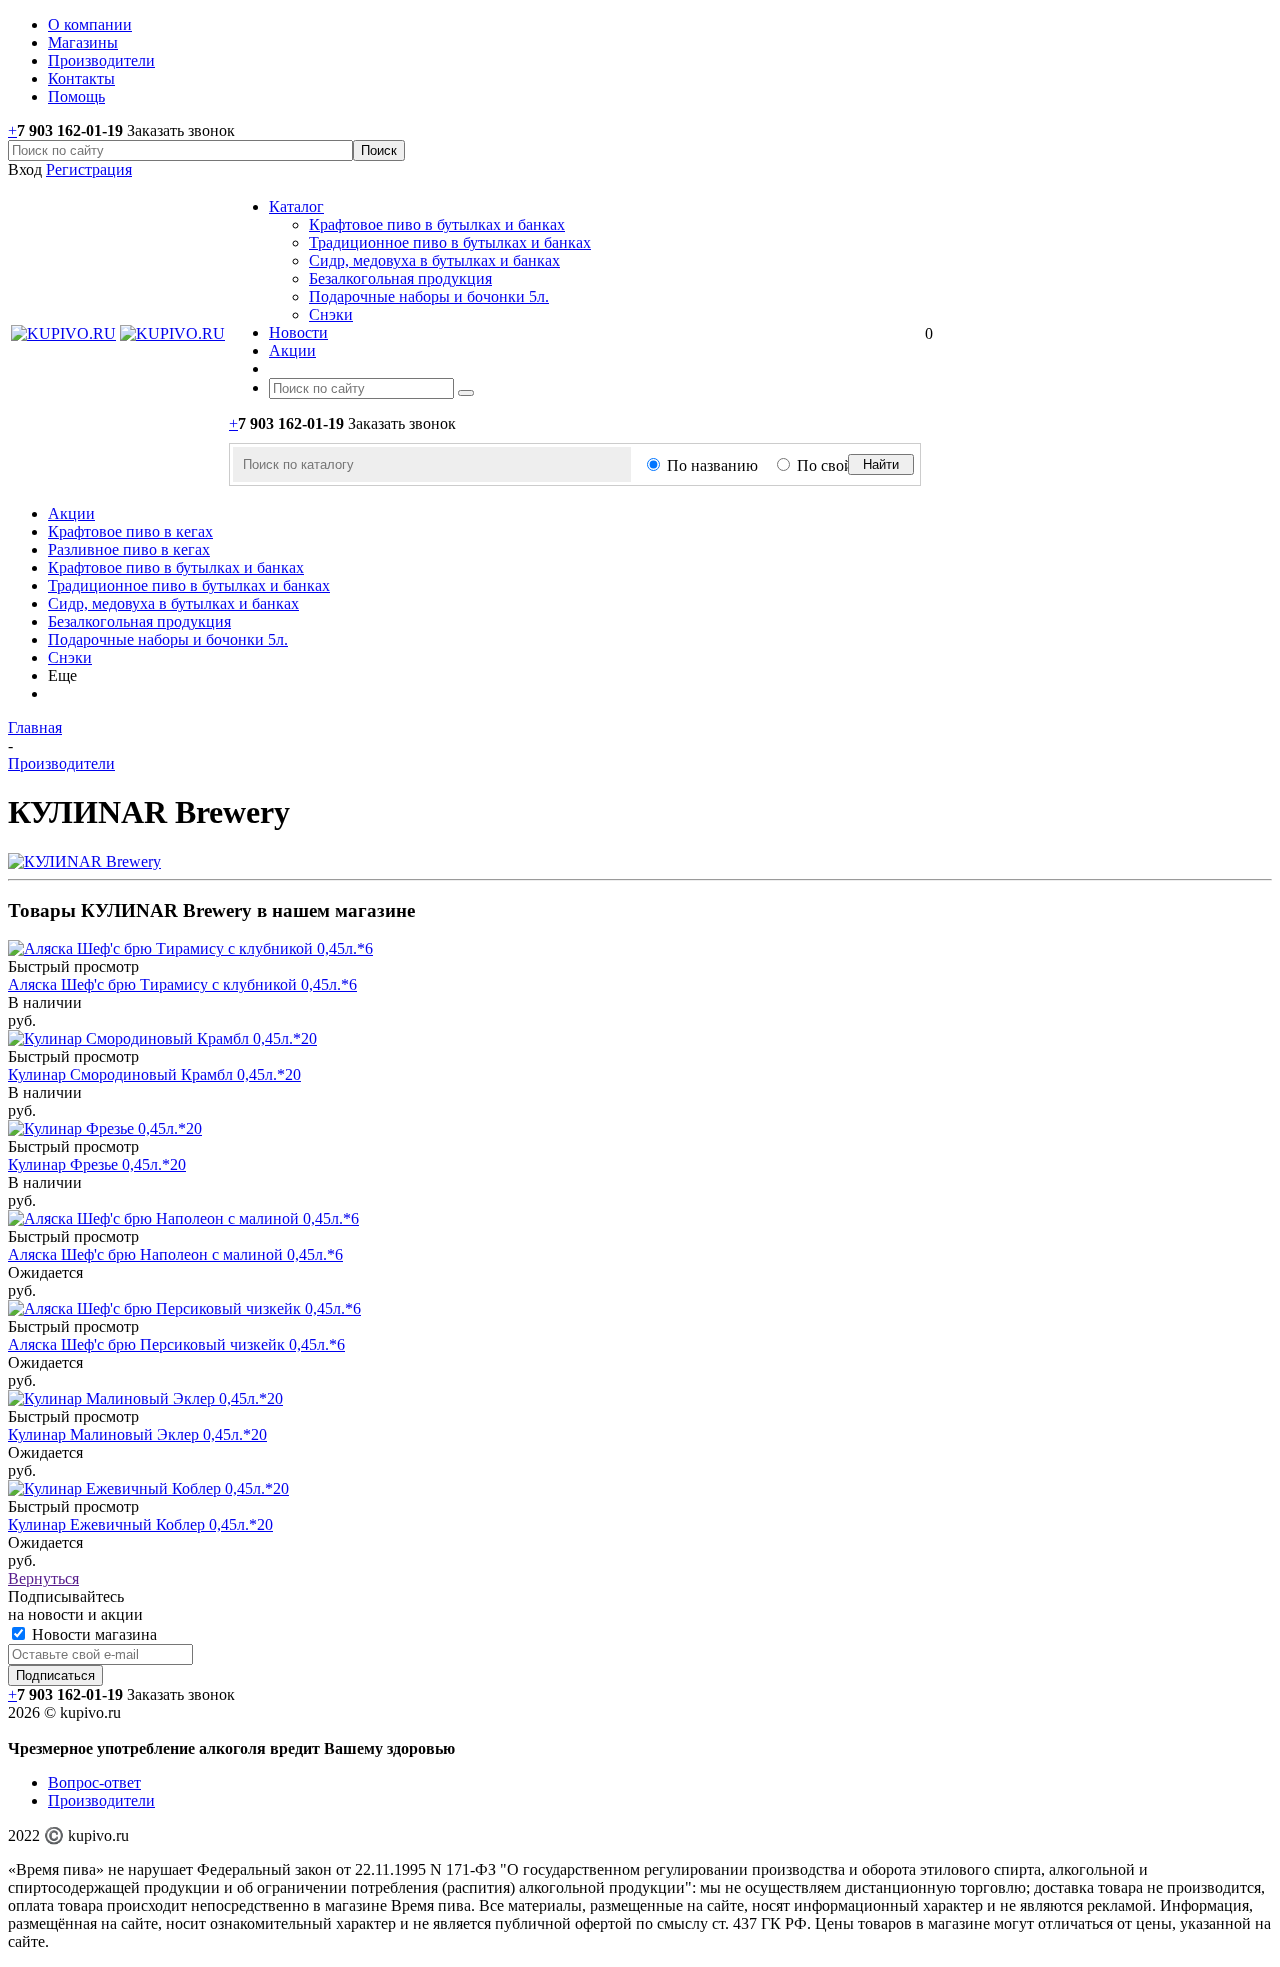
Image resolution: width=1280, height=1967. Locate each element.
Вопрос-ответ (94, 1782)
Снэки (331, 314)
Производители (101, 1800)
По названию (712, 465)
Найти (881, 464)
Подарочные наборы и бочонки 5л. (429, 296)
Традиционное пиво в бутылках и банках (450, 242)
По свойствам (844, 465)
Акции (71, 513)
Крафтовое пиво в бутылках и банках (437, 224)
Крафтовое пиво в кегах (130, 531)
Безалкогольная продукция (400, 278)
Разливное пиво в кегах (129, 549)
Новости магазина (92, 1634)
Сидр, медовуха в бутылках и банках (434, 260)
